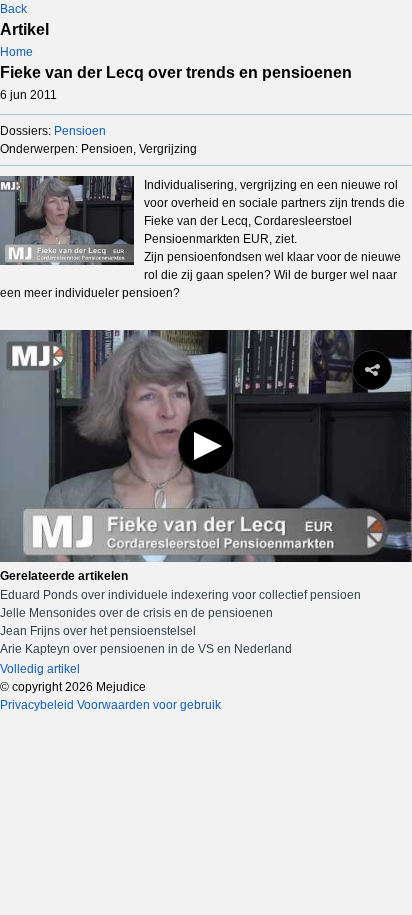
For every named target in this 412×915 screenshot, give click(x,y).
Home (16, 52)
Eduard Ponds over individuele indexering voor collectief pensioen (180, 595)
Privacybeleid (37, 705)
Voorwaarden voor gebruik (149, 705)
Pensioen (80, 131)
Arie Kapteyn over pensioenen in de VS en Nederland (146, 649)
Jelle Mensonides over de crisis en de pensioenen (136, 613)
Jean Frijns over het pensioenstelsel (98, 631)
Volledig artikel (40, 669)
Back (13, 9)
